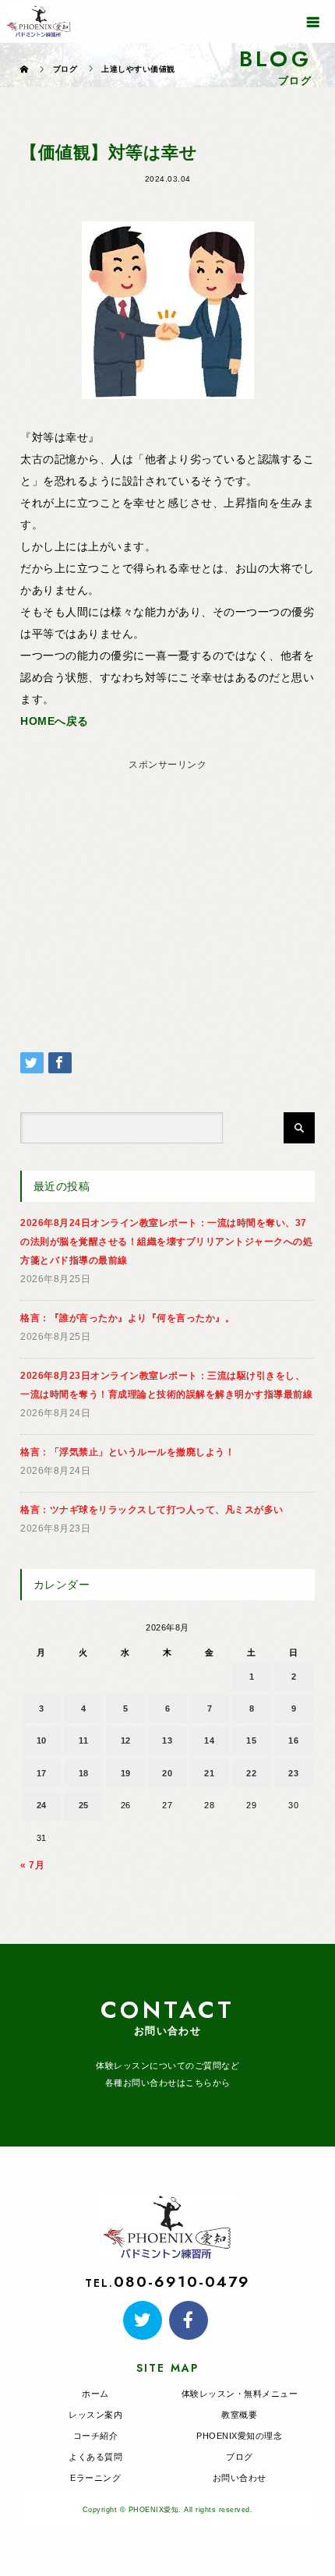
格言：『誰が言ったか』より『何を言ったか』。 (127, 1318)
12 (126, 1740)
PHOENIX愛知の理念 (239, 2436)
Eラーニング (95, 2478)
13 (167, 1740)
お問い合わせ (240, 2478)
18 (84, 1773)
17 (42, 1773)
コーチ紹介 (96, 2436)
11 (83, 1740)
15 (251, 1740)
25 (84, 1805)
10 (42, 1740)
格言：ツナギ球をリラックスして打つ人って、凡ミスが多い (152, 1510)
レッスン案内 (95, 2415)
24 (42, 1805)
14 (209, 1740)
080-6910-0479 (182, 2281)
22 (251, 1773)
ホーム (95, 2394)
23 (293, 1773)
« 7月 (32, 1865)
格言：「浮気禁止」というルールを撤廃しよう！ (127, 1452)
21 (209, 1773)
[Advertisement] (168, 885)
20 (167, 1773)
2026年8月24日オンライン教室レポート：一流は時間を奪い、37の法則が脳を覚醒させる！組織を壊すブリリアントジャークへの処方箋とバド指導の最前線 (166, 1242)
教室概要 (239, 2415)
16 (293, 1740)
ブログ (240, 2457)
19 (126, 1773)
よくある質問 (95, 2457)
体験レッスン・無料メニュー (240, 2394)
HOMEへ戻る (55, 721)
